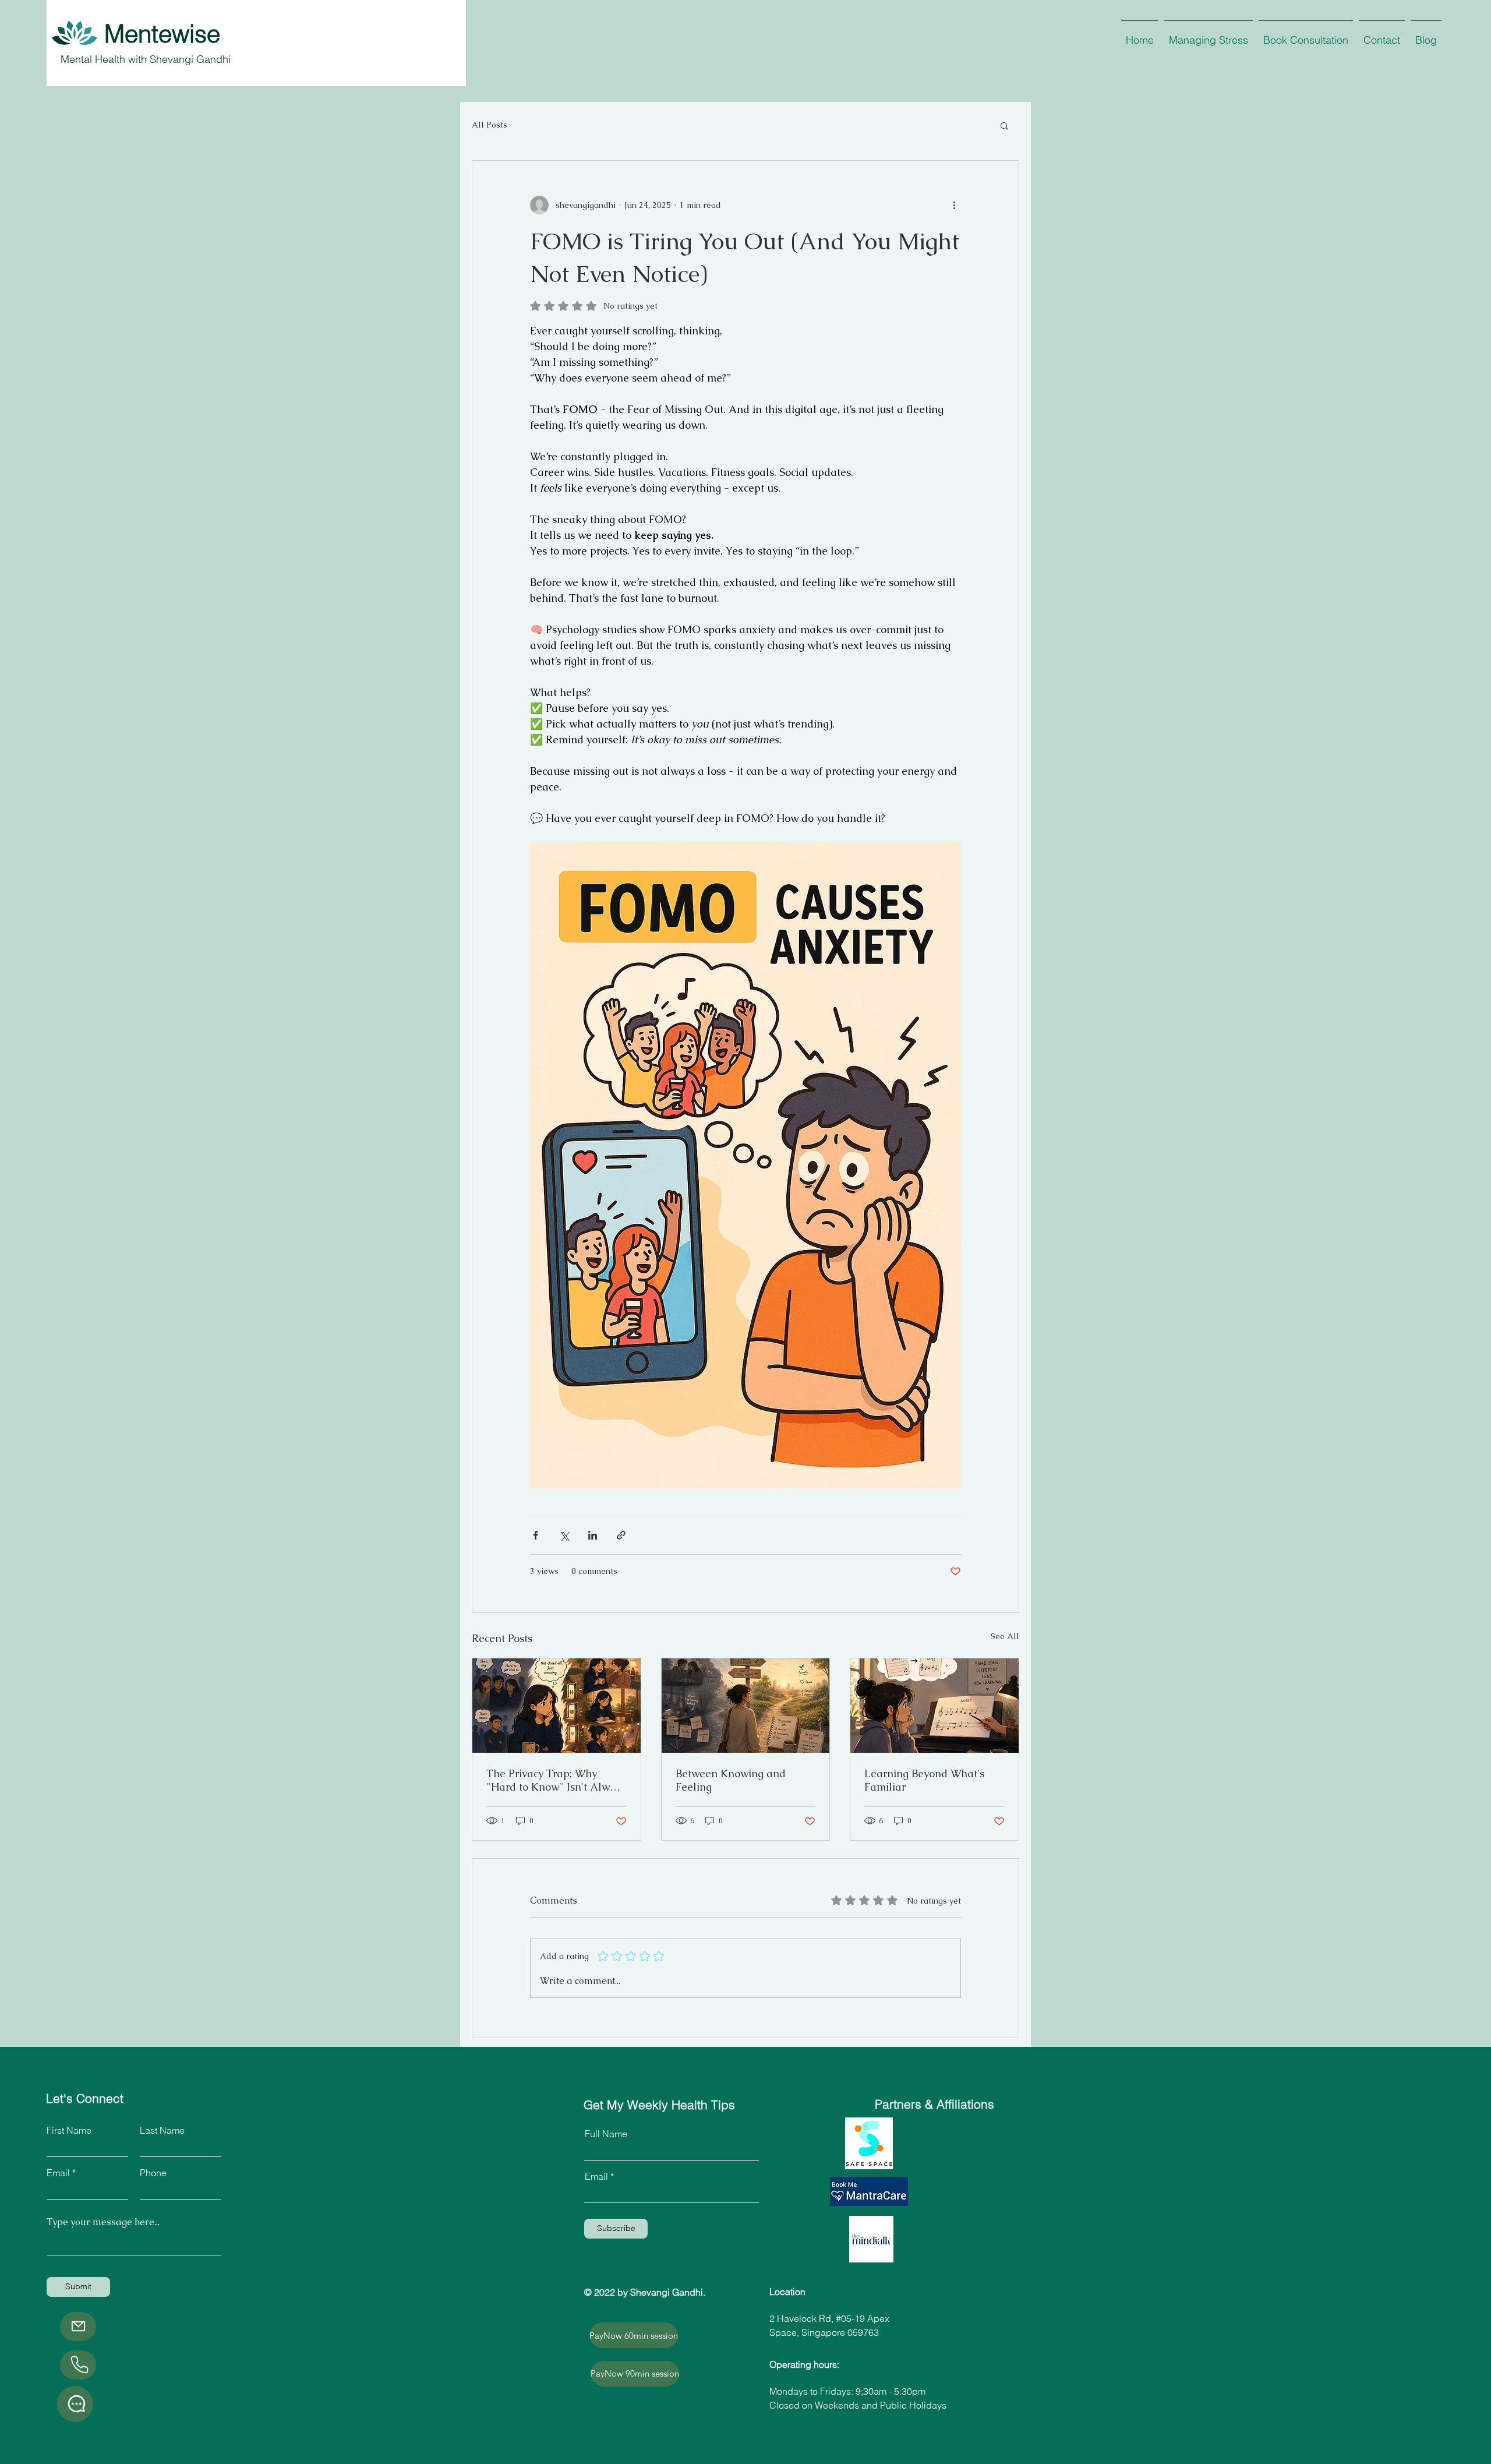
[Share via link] (621, 1535)
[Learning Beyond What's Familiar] (934, 1706)
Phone (153, 2173)
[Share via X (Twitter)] (564, 1535)
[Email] (78, 2327)
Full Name (606, 2134)
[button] (1004, 125)
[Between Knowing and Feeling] (746, 1706)
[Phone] (78, 2365)
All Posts (490, 125)
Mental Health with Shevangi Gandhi (146, 59)
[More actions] (954, 205)
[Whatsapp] (75, 2404)
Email (58, 2173)
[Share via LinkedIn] (593, 1535)
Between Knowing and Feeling (731, 1780)
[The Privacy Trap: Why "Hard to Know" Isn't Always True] (557, 1706)
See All (1005, 1636)
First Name (69, 2130)
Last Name (162, 2130)
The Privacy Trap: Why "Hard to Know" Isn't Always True (556, 1780)
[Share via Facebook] (536, 1535)
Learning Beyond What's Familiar (924, 1780)
